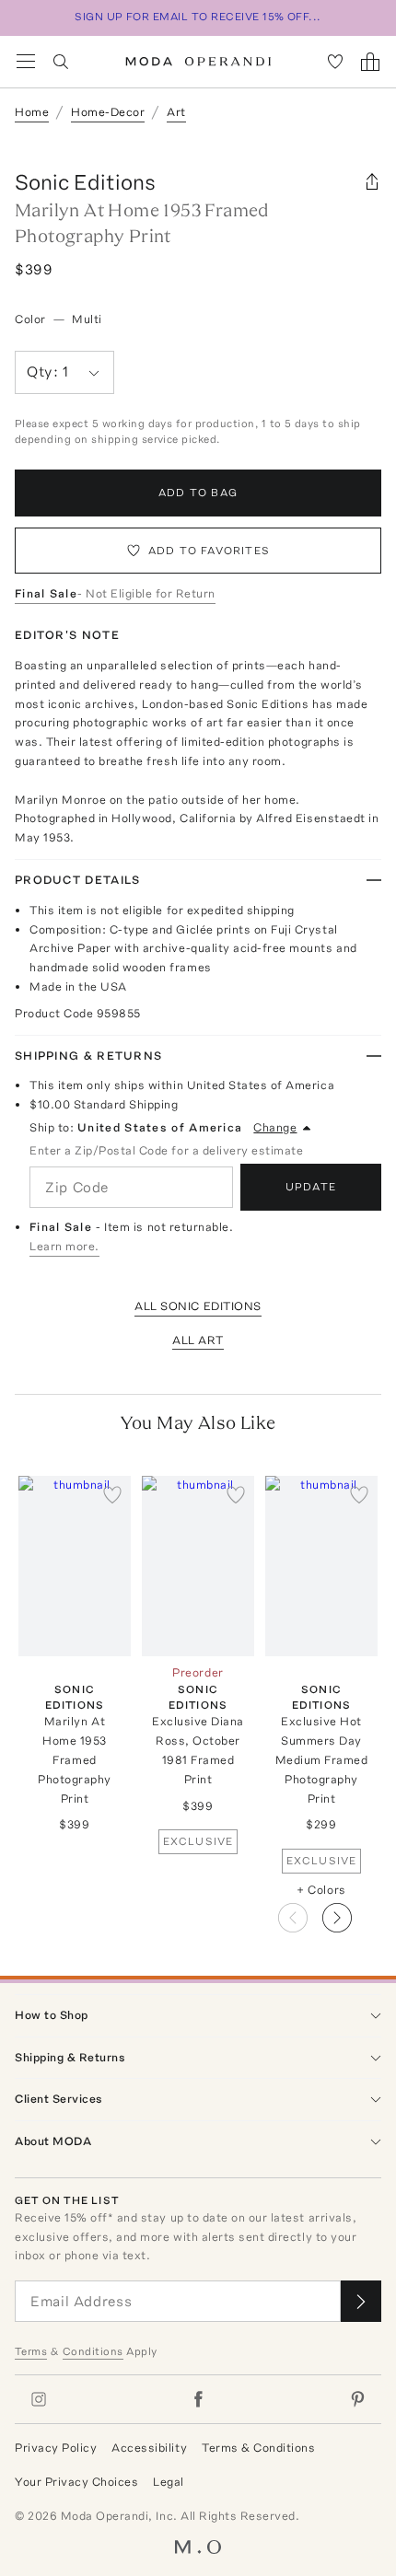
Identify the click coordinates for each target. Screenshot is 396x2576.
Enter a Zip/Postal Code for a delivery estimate (166, 1150)
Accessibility (149, 2448)
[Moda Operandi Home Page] (198, 62)
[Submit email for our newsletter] (361, 2301)
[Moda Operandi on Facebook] (198, 2399)
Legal (169, 2482)
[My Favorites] (335, 62)
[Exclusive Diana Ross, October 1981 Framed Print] (198, 1566)
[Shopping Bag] (370, 62)
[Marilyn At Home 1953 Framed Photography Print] (75, 1566)
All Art (198, 1340)
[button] (352, 1912)
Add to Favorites (209, 551)
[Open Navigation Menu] (26, 62)
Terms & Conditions (258, 2448)
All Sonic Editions (198, 1306)
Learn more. (64, 1246)
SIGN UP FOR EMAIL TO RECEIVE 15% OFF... (198, 17)
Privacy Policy (56, 2448)
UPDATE (311, 1187)
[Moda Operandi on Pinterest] (357, 2399)
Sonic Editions (85, 182)
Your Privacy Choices (76, 2482)
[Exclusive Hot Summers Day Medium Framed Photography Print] (321, 1566)
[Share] (372, 182)
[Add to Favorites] (112, 1494)
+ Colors (321, 1890)
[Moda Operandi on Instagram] (39, 2399)
